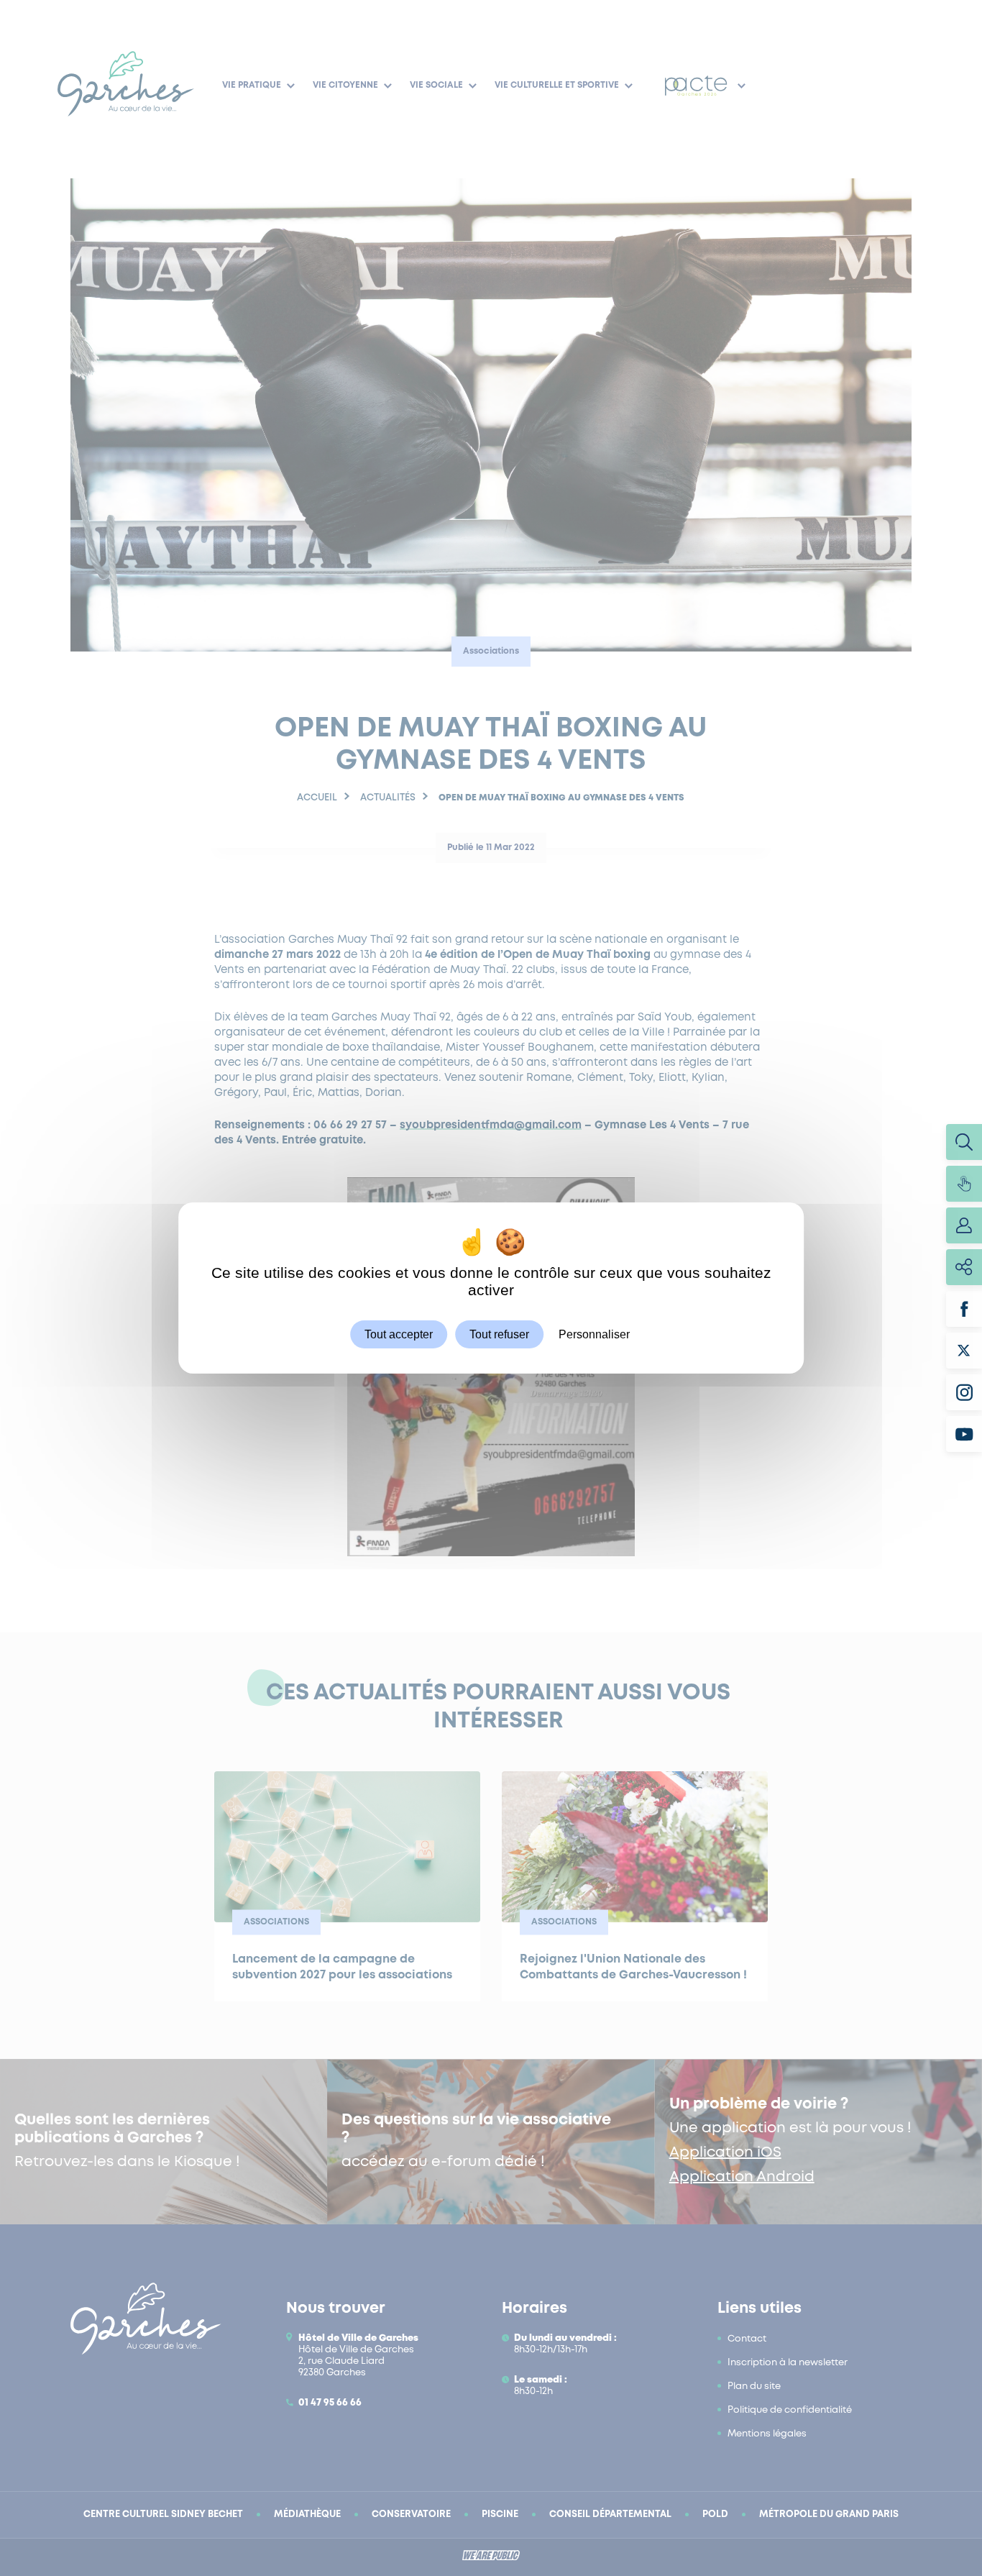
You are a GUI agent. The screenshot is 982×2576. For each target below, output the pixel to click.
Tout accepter (399, 1334)
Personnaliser (594, 1334)
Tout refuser (499, 1334)
